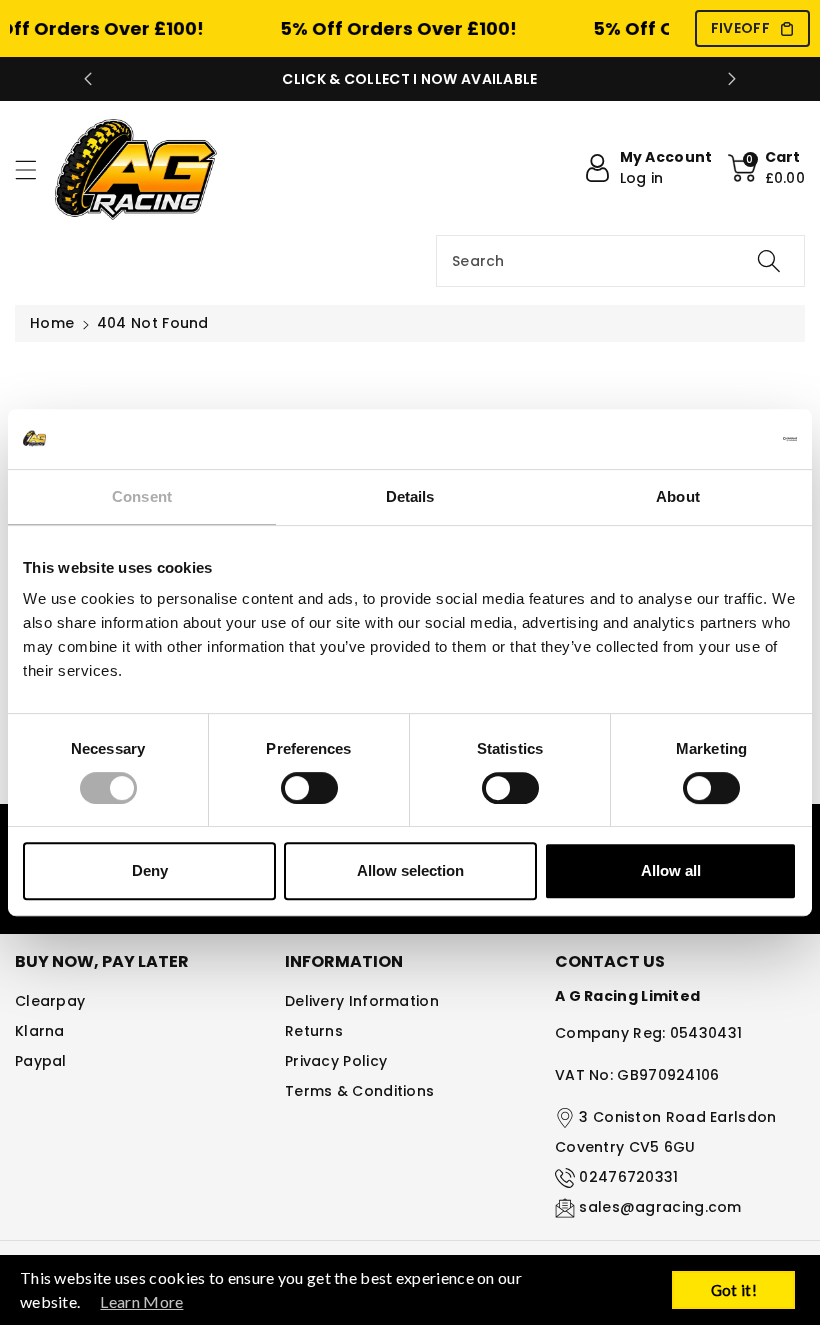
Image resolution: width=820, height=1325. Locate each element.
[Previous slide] (88, 79)
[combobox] (620, 261)
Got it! (734, 1290)
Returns (314, 1031)
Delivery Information (362, 1001)
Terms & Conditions (359, 1091)
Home (52, 323)
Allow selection (410, 870)
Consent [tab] (142, 496)
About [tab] (678, 496)
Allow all (671, 870)
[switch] (309, 788)
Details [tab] (410, 496)
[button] (35, 169)
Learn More (141, 1301)
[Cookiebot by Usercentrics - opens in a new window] (709, 439)
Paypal (41, 1061)
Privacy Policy (336, 1061)
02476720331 (628, 1177)
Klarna (40, 1031)
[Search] (769, 261)
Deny (150, 870)
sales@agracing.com (660, 1207)
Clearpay (50, 1001)
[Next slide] (732, 79)
